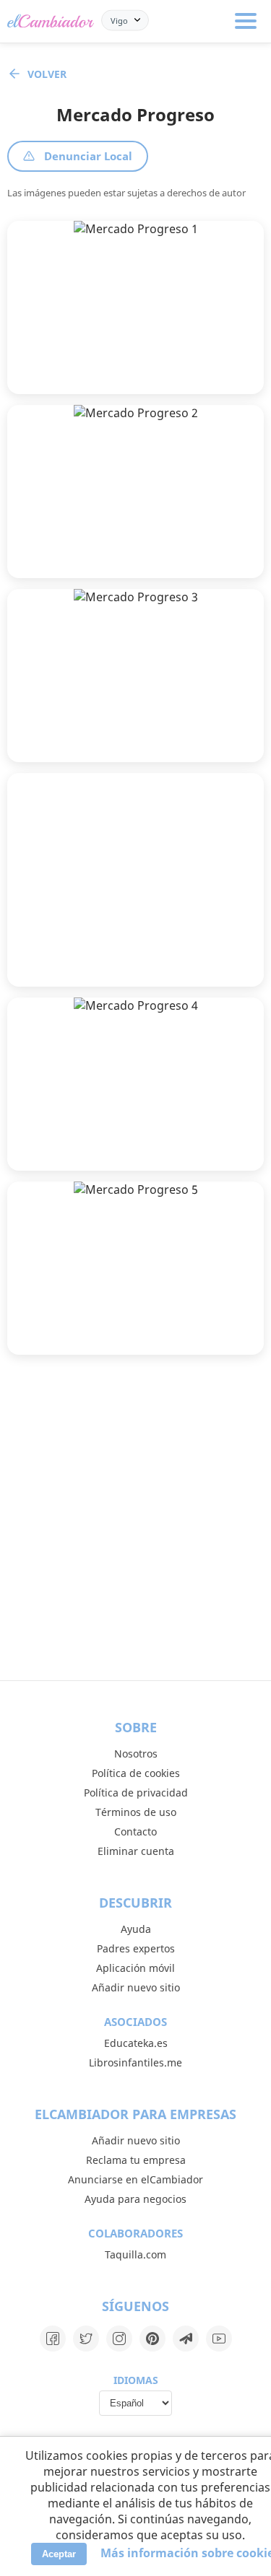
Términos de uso (136, 1812)
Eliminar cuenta (136, 1851)
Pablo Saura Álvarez (107, 352)
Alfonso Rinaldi (95, 536)
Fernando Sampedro (109, 720)
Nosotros (136, 1754)
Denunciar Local (88, 156)
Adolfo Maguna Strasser (118, 1313)
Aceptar (59, 2554)
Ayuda (136, 1929)
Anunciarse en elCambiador (135, 2179)
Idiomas (136, 2380)
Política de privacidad (136, 1793)
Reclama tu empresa (136, 2160)
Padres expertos (136, 1948)
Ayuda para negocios (135, 2199)
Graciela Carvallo (99, 1128)
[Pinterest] (152, 2339)
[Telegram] (186, 2339)
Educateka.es (136, 2043)
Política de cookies (136, 1773)
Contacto (135, 1831)
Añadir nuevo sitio (136, 1987)
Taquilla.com (135, 2254)
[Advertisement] (135, 880)
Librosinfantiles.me (135, 2062)
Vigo (119, 20)
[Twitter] (86, 2339)
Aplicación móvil (135, 1968)
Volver (47, 74)
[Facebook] (53, 2339)
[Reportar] (240, 371)
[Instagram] (119, 2339)
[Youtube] (219, 2339)
